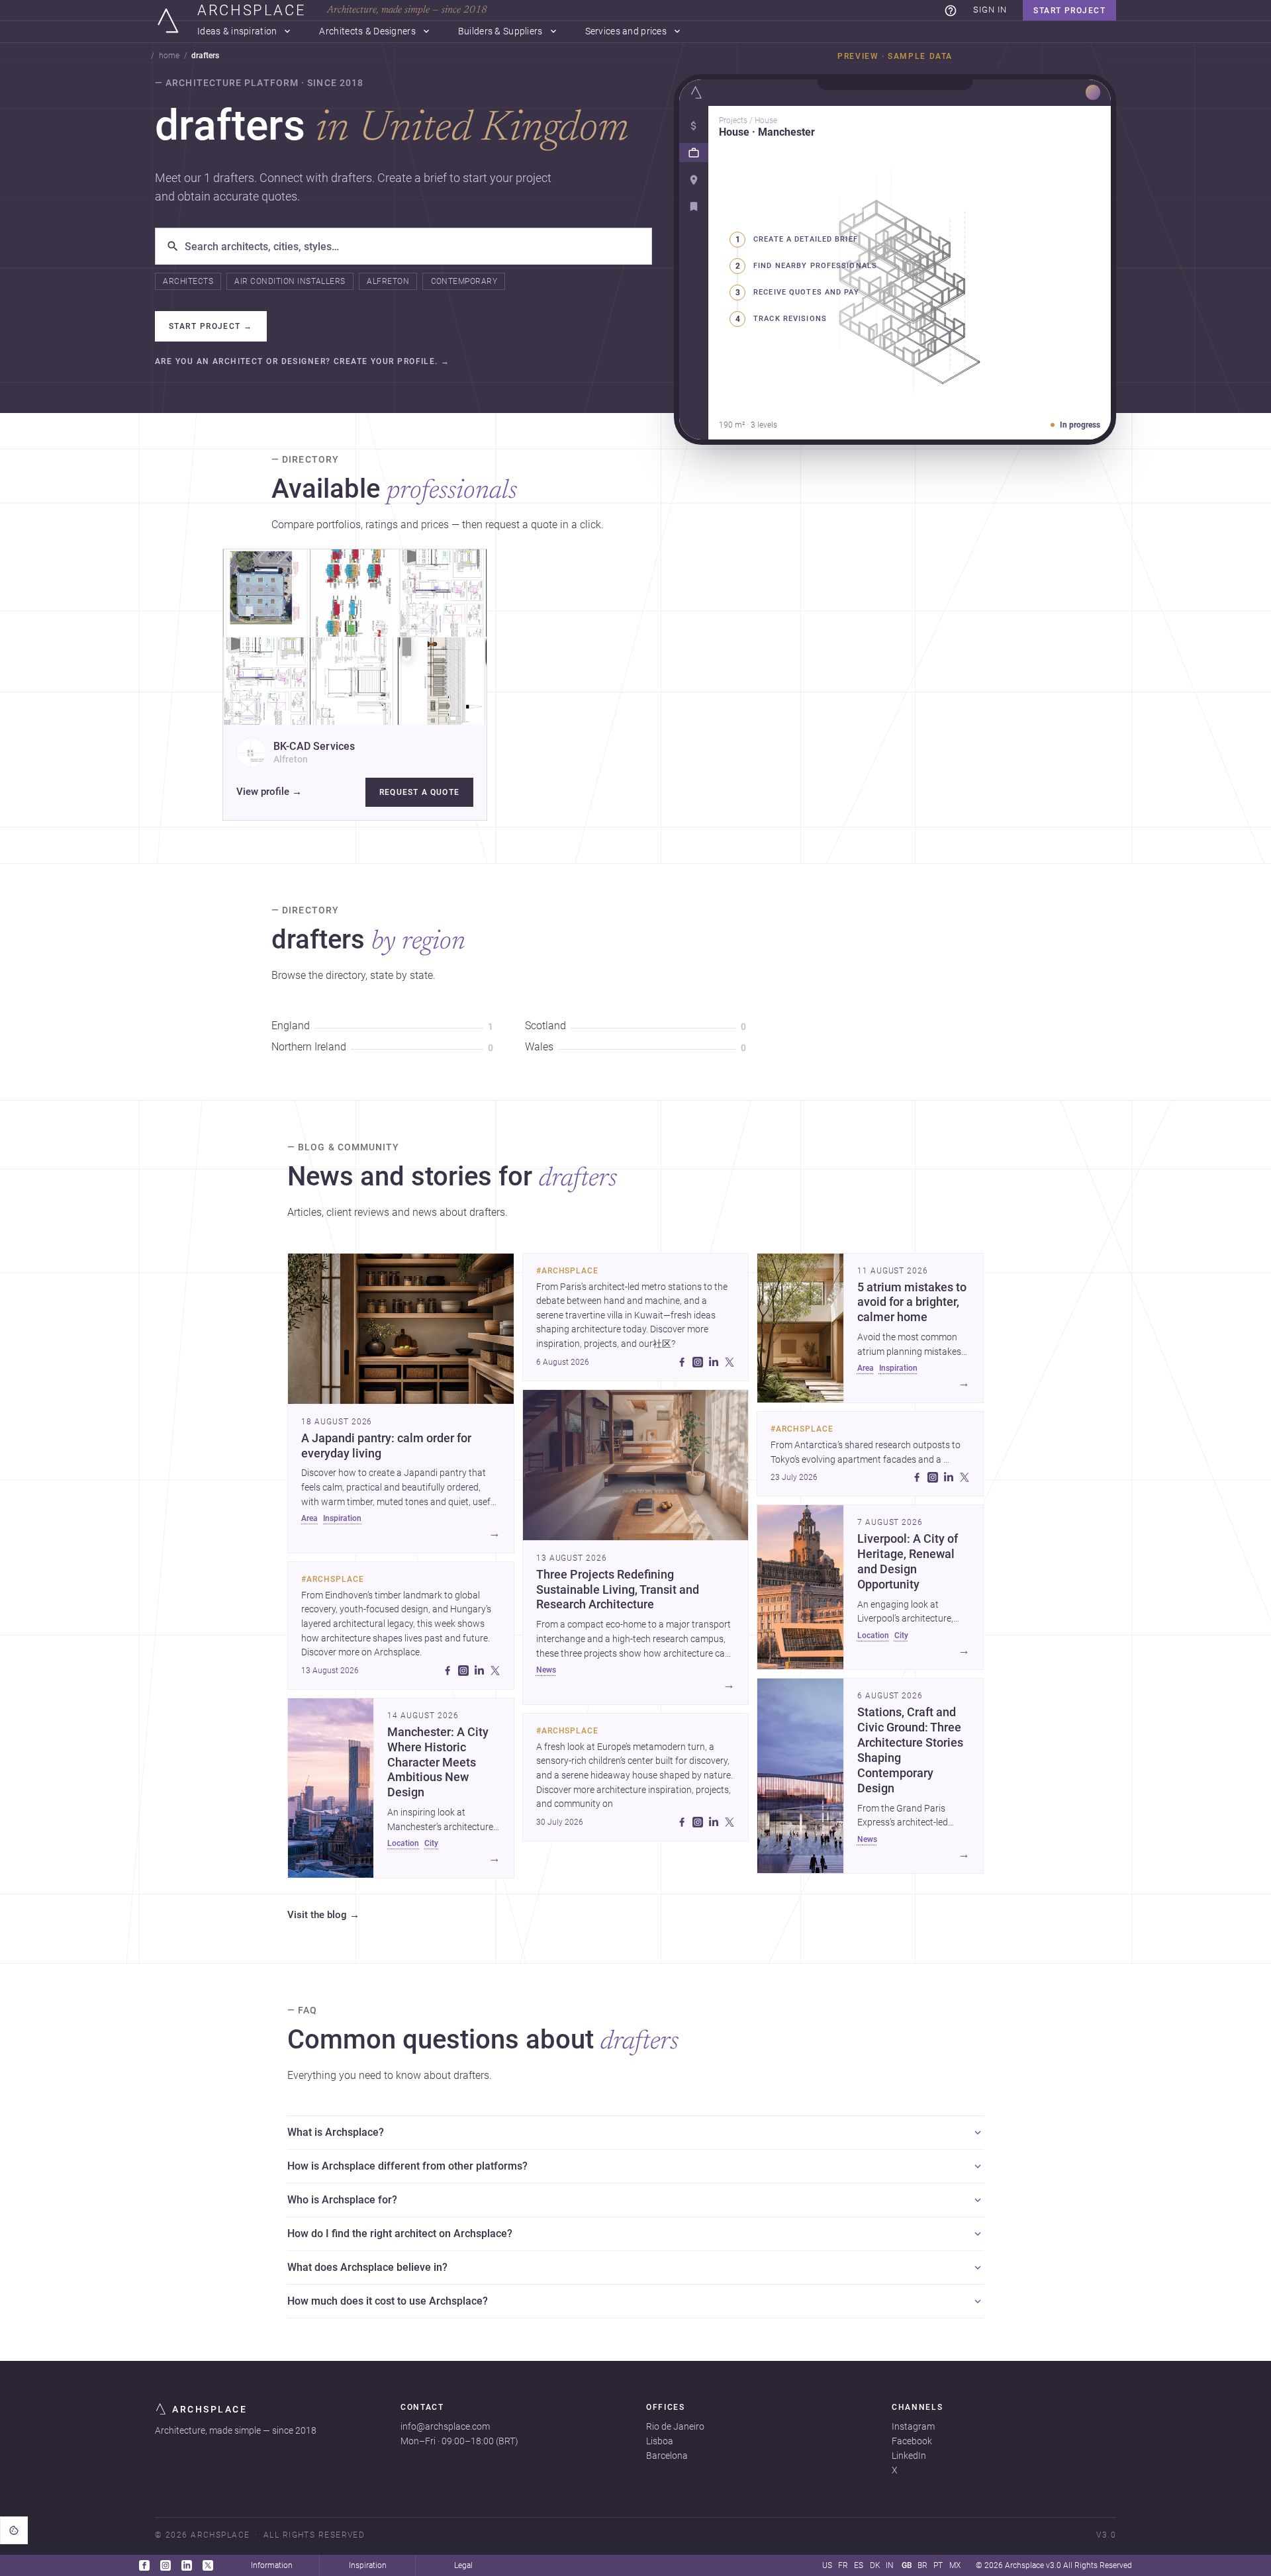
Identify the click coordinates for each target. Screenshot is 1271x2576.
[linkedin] (479, 1671)
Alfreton (388, 281)
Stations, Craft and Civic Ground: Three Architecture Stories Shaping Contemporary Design (910, 1750)
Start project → (211, 326)
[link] (951, 11)
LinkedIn (909, 2456)
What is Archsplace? (336, 2132)
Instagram (913, 2426)
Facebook (912, 2441)
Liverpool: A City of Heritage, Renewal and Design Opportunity (908, 1562)
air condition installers (290, 281)
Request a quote (419, 792)
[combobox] (413, 246)
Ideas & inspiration (237, 31)
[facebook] (447, 1671)
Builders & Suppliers (500, 31)
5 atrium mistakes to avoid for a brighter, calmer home (912, 1303)
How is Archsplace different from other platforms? (407, 2166)
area (309, 1518)
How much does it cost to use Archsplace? (388, 2301)
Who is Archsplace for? (342, 2200)
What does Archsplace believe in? (367, 2267)
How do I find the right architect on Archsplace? (400, 2233)
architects (188, 281)
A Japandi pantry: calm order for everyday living (386, 1446)
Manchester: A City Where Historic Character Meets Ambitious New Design (438, 1762)
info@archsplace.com (445, 2426)
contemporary (464, 281)
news (546, 1670)
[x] (495, 1671)
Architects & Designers (367, 31)
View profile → (269, 792)
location (403, 1843)
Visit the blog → (323, 1915)
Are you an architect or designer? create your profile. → (303, 362)
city (431, 1843)
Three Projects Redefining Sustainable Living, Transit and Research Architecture (618, 1590)
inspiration (342, 1518)
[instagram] (463, 1671)
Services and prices (626, 31)
